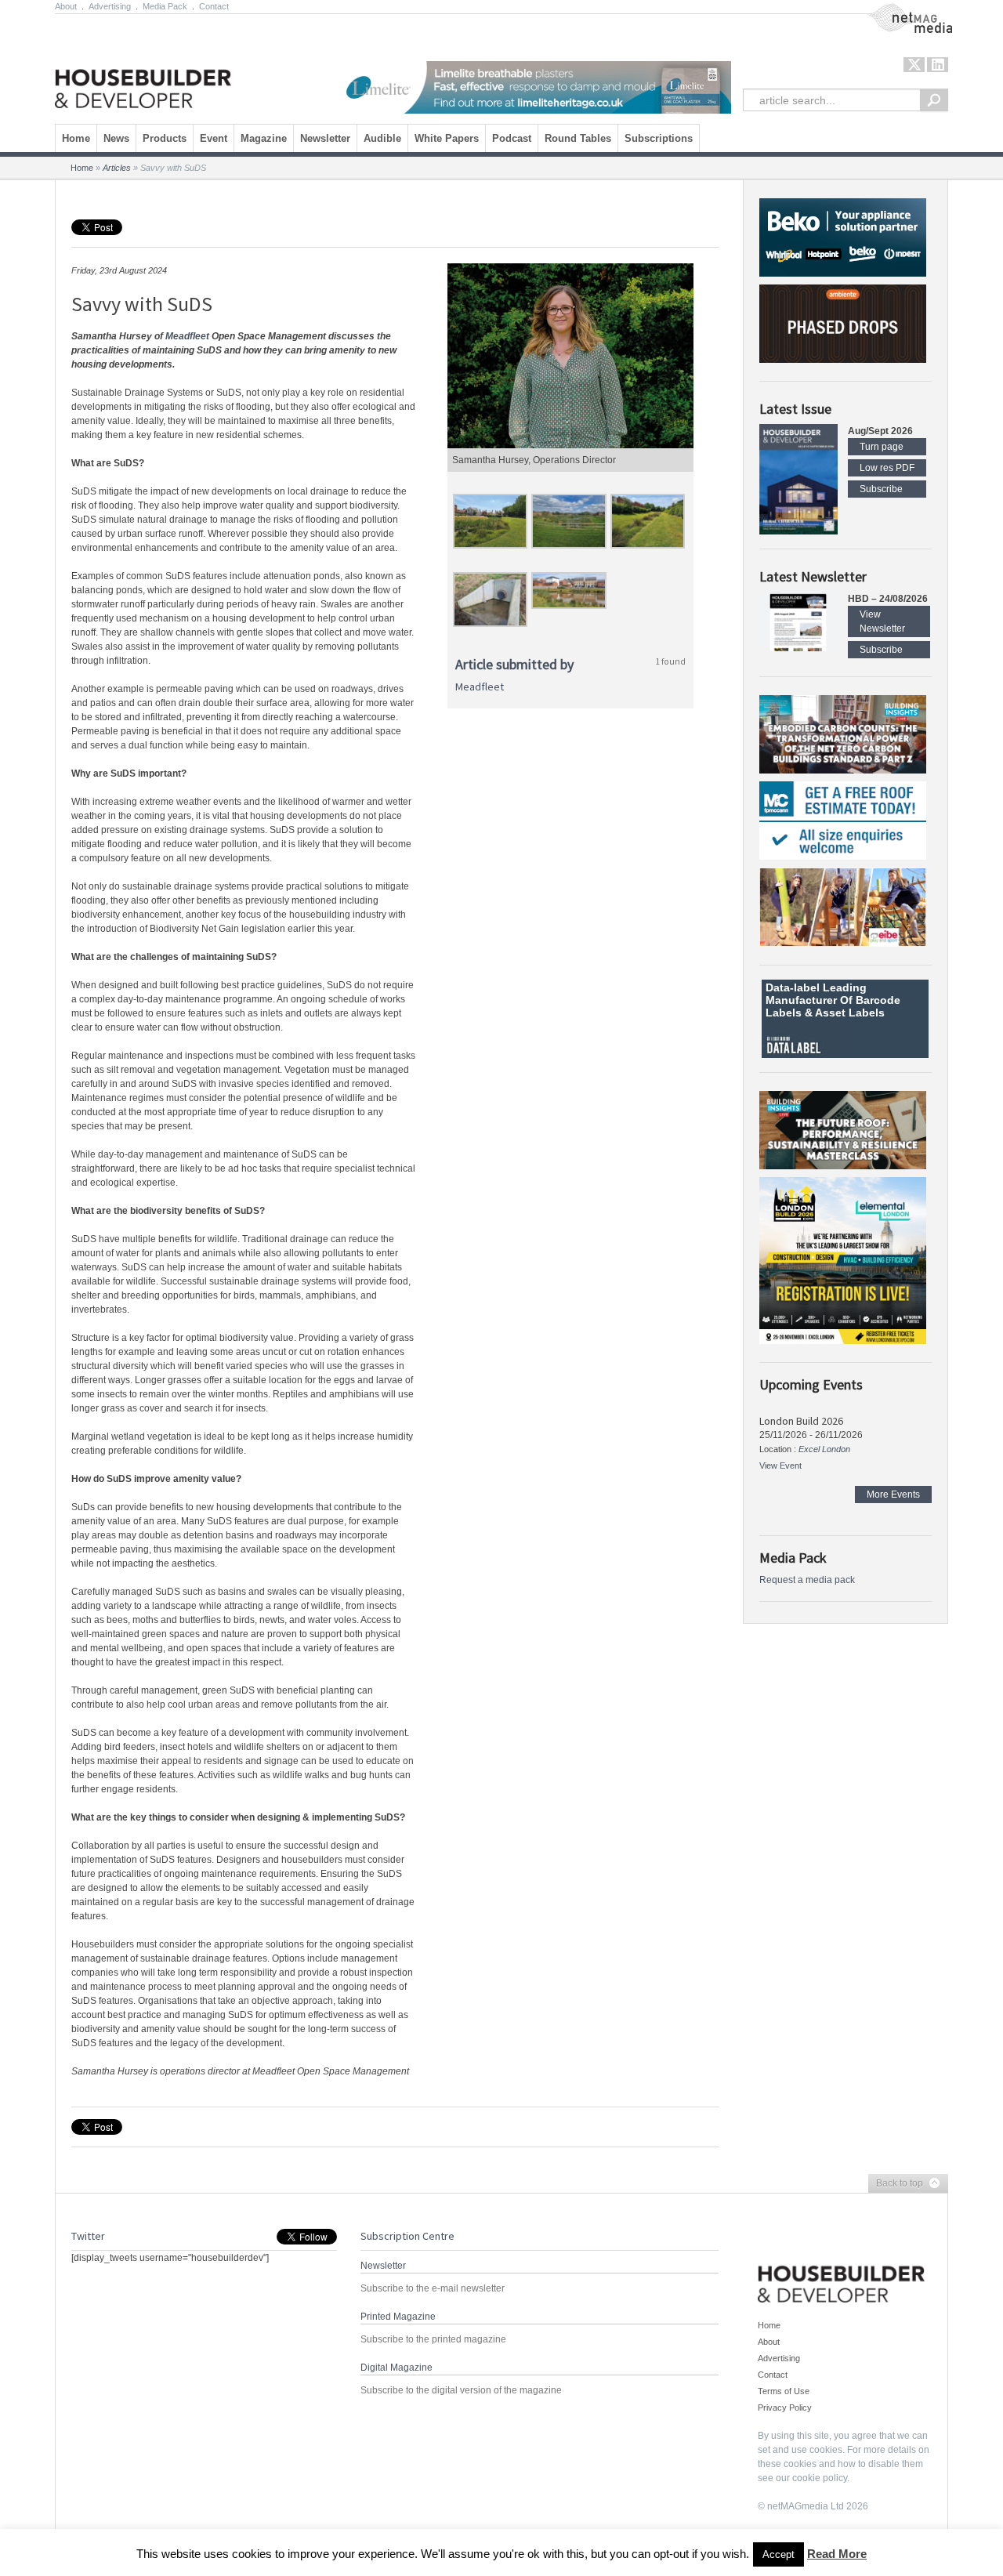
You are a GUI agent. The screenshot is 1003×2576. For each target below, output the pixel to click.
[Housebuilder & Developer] (143, 65)
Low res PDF (887, 468)
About (66, 6)
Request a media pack (807, 1580)
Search (934, 100)
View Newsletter (882, 621)
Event (214, 138)
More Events (893, 1495)
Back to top (896, 2184)
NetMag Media (897, 10)
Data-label (793, 987)
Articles (117, 168)
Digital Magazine (396, 2368)
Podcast (512, 138)
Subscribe (881, 489)
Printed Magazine (398, 2317)
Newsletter (325, 138)
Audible (382, 138)
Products (165, 138)
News (116, 138)
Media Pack (165, 6)
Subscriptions (659, 138)
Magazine (264, 138)
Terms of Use (784, 2391)
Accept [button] (779, 2554)
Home (76, 138)
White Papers (447, 138)
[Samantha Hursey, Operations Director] (570, 356)
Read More (837, 2554)
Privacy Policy (785, 2408)
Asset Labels (850, 1013)
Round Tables (578, 138)
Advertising (110, 6)
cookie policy (820, 2478)
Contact (214, 6)
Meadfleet (187, 336)
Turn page (882, 447)
